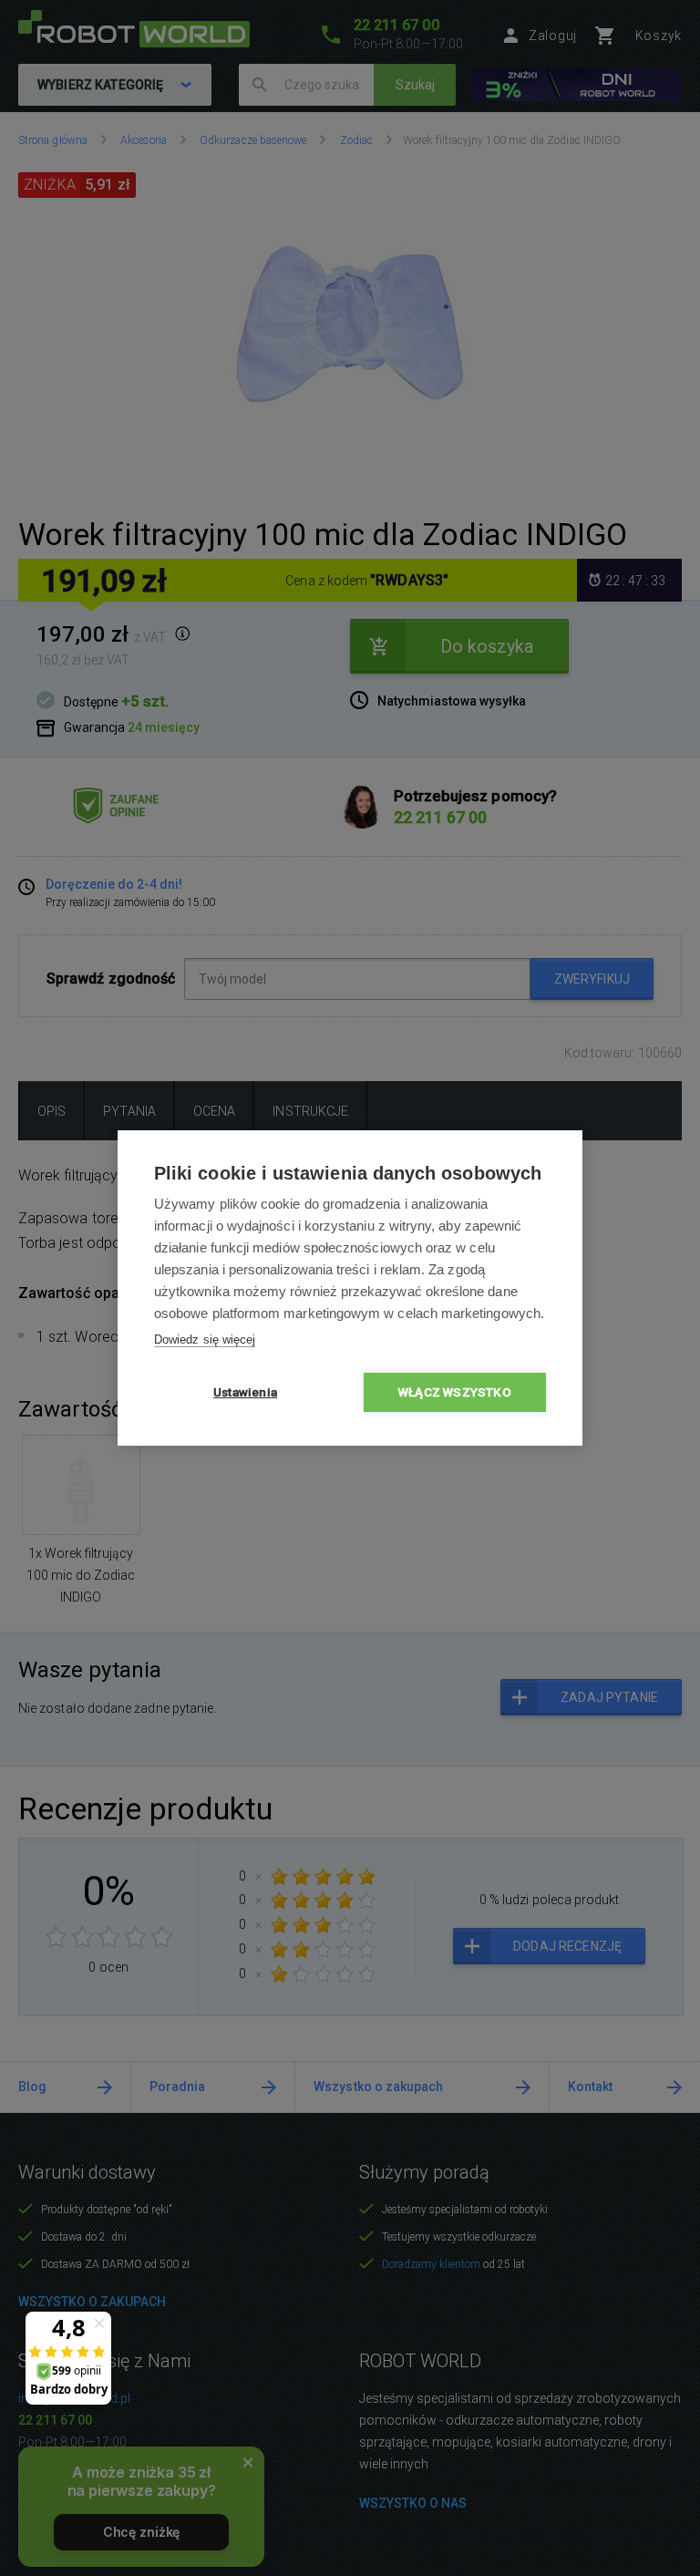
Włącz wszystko (455, 1392)
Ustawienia (245, 1392)
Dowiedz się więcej (205, 1340)
